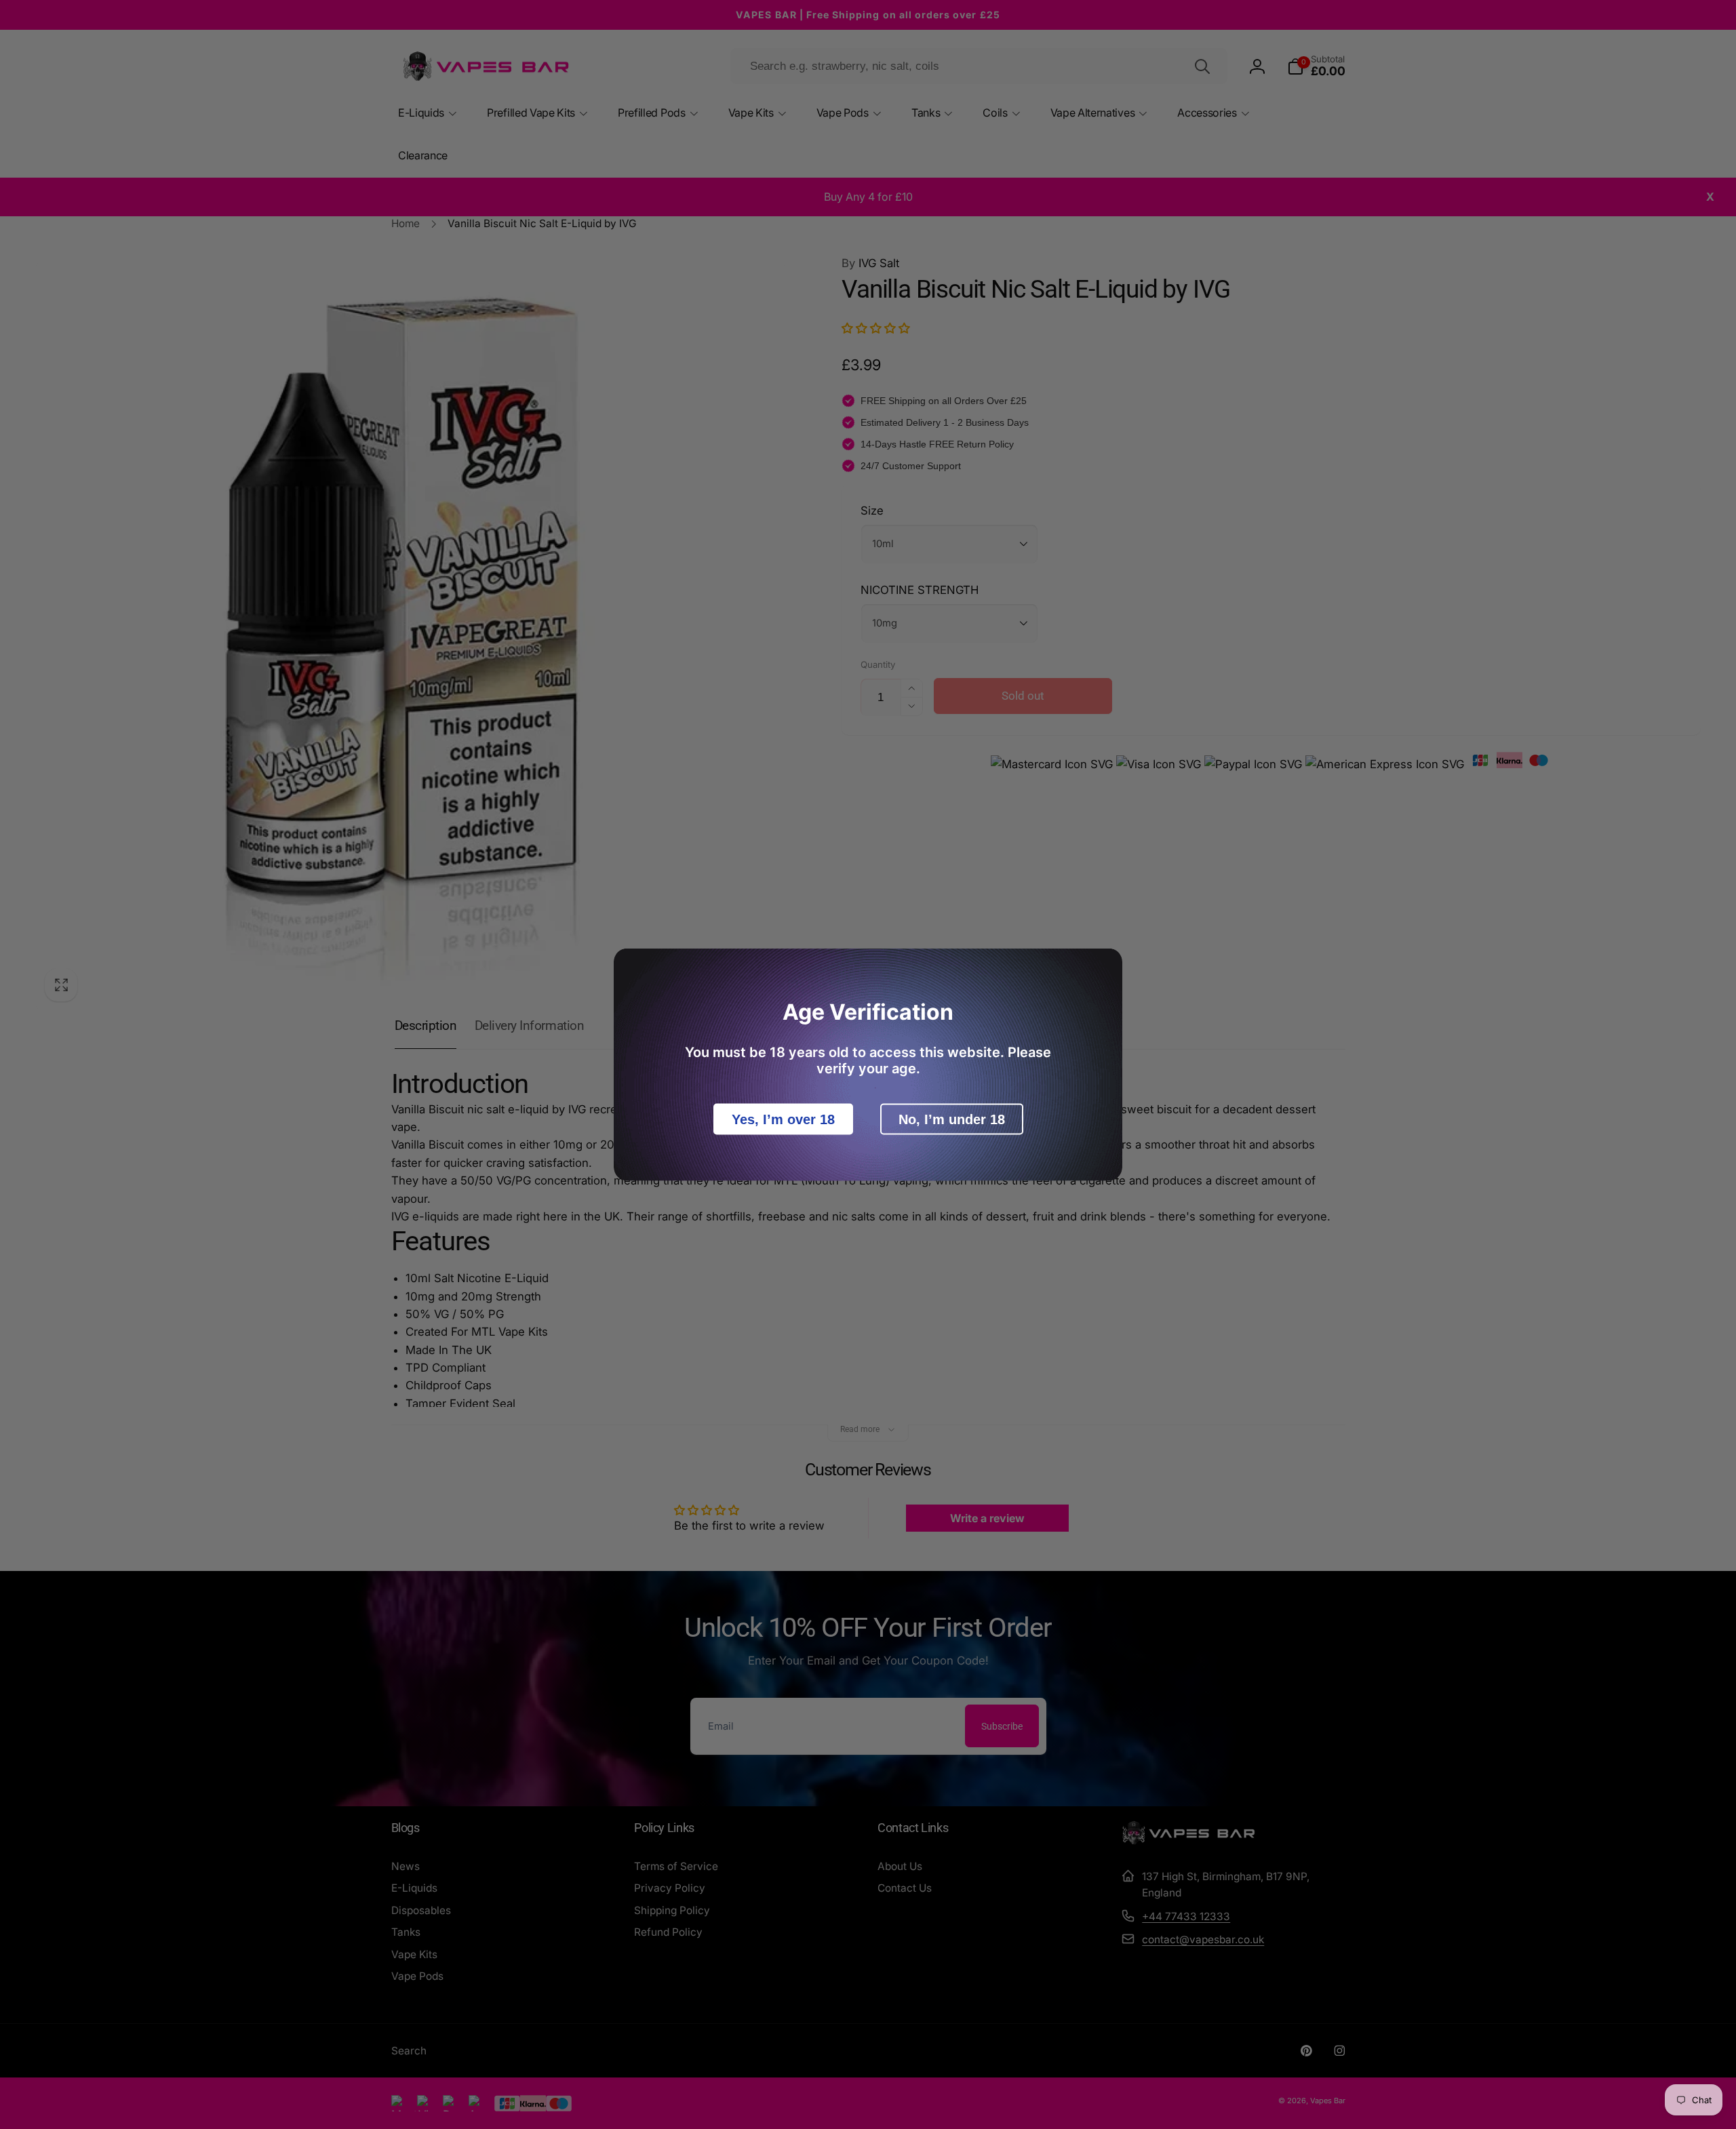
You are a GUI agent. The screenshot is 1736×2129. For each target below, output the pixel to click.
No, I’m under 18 (952, 1119)
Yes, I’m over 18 (783, 1119)
